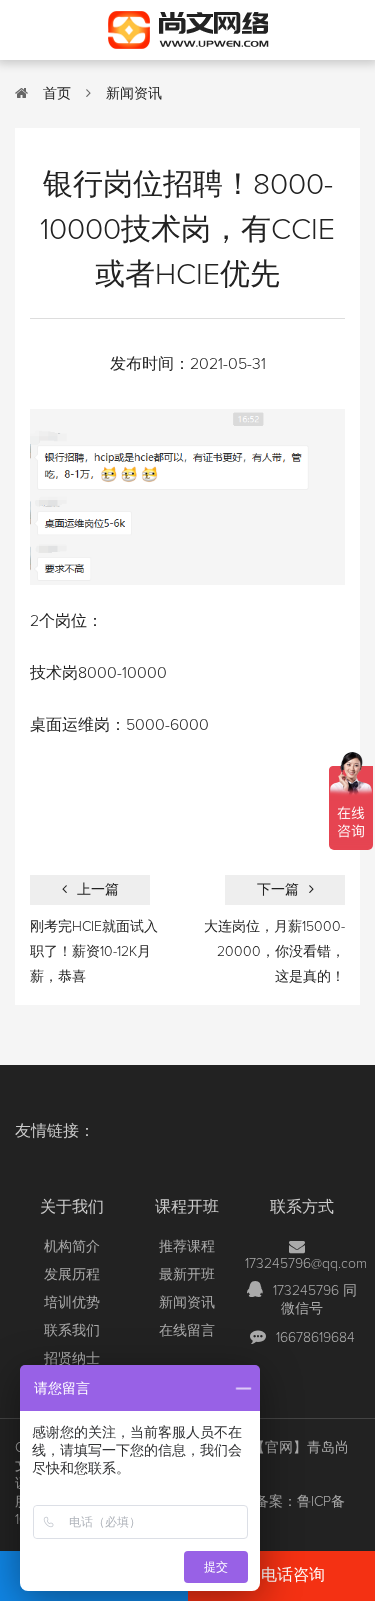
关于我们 (72, 1207)
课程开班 (187, 1207)
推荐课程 (187, 1247)
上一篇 (98, 890)
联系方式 (302, 1207)
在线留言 (187, 1331)
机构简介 (72, 1247)
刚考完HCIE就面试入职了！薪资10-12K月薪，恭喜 (94, 952)
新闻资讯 (134, 94)
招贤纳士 (72, 1359)
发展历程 (72, 1275)
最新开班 (187, 1275)
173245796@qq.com (306, 1264)
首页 (57, 94)
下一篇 (278, 890)
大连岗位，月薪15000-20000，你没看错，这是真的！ (274, 952)
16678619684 (315, 1338)
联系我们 (72, 1331)
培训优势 (72, 1303)
